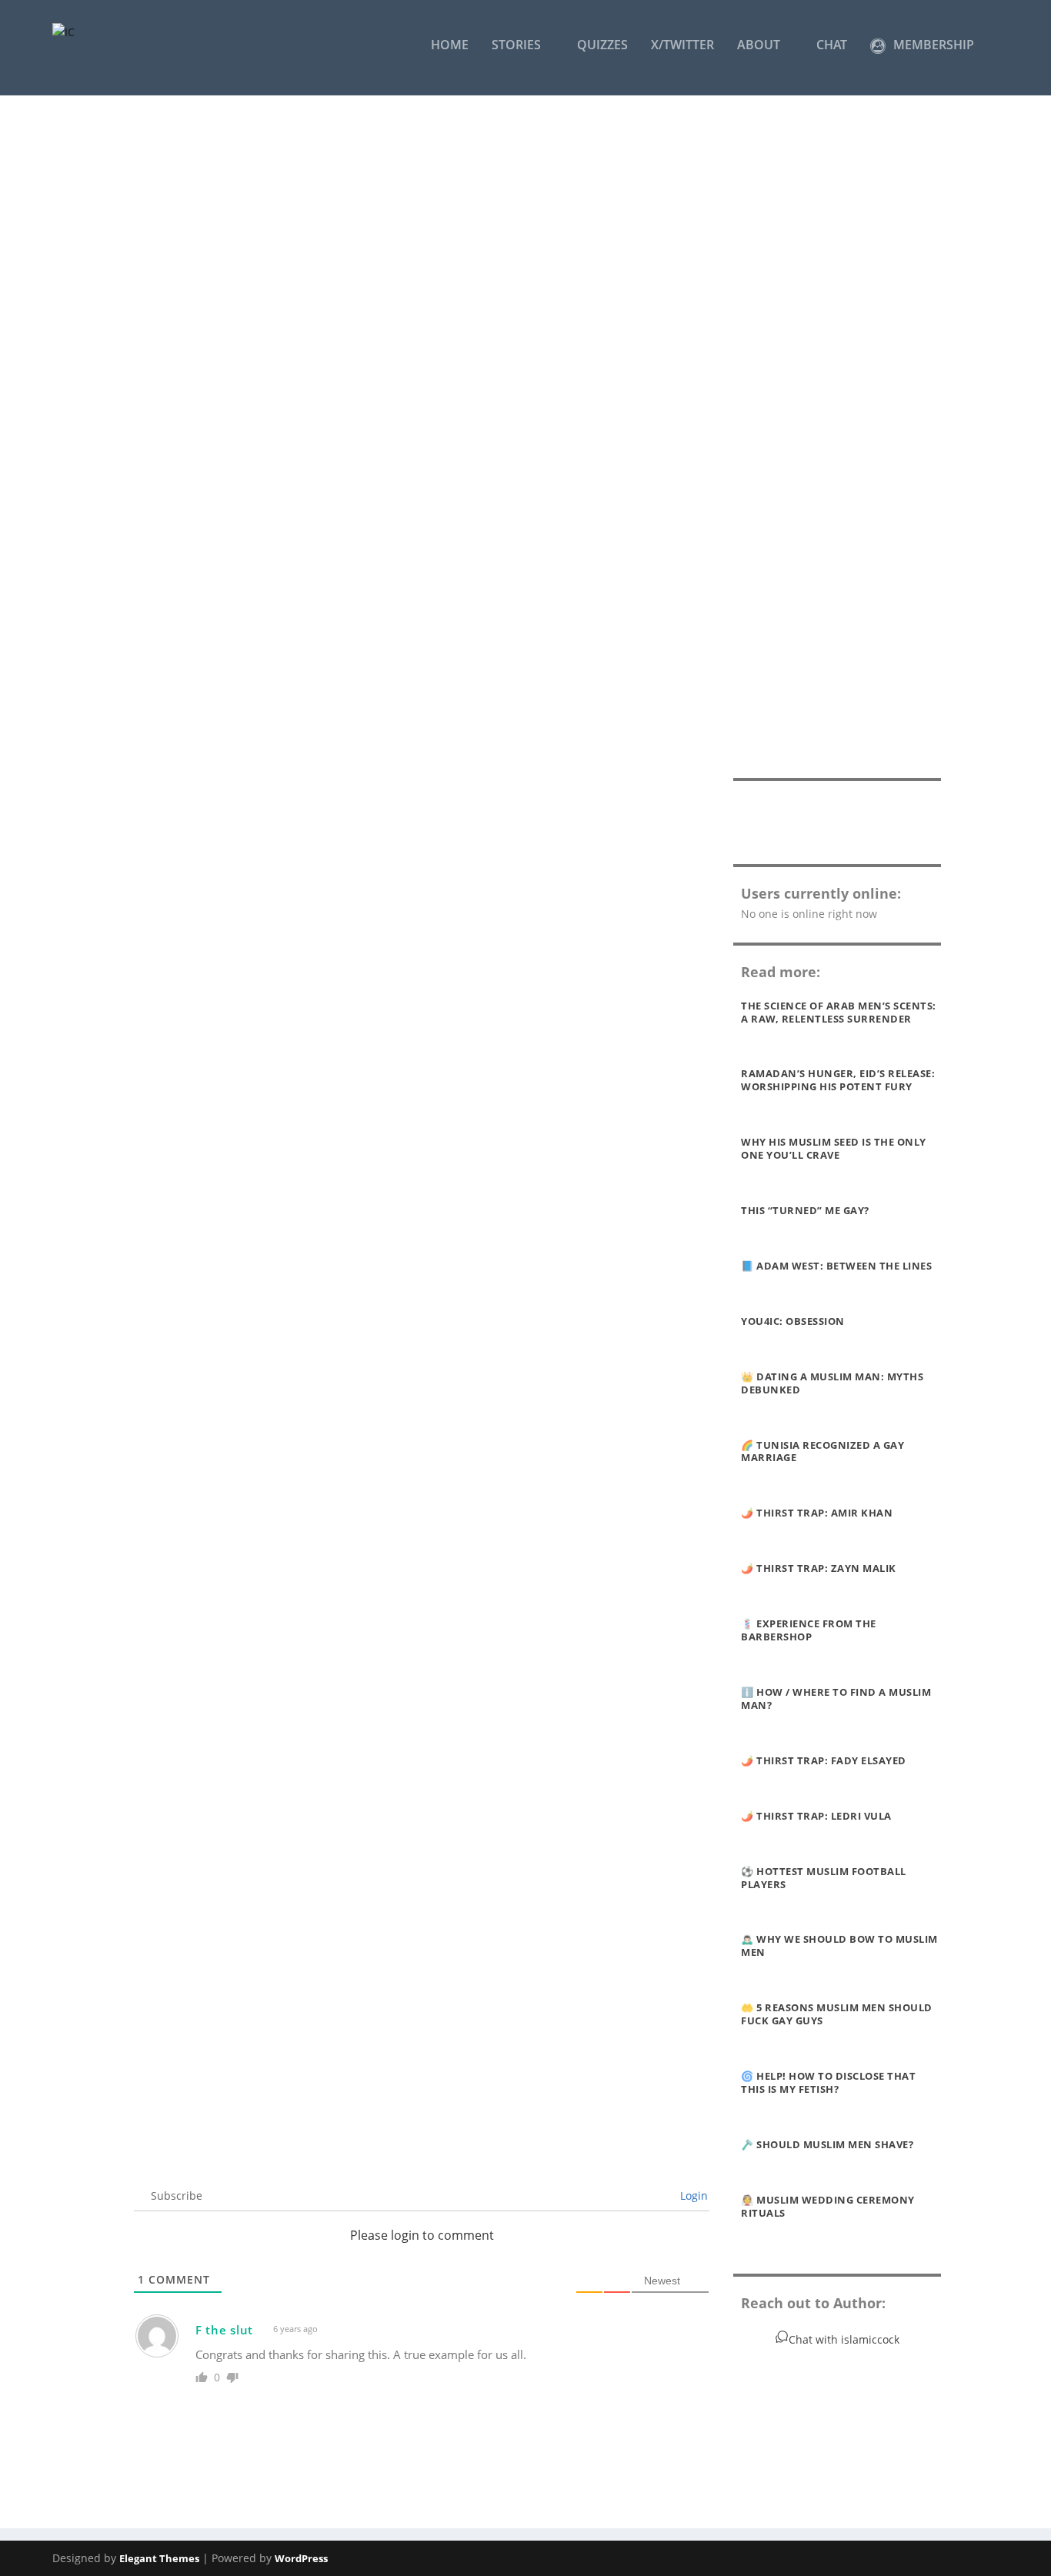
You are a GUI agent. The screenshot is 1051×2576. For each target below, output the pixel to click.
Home (450, 46)
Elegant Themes (159, 2558)
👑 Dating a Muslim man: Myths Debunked (832, 1383)
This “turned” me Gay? (805, 1210)
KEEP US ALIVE (837, 820)
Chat (832, 46)
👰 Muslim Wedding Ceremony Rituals (828, 2206)
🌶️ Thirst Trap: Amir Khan (817, 1513)
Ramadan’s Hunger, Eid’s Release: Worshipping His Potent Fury (838, 1080)
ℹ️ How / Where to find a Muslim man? (836, 1698)
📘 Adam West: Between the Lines (836, 1266)
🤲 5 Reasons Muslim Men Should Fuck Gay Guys (837, 2014)
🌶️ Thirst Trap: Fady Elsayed (824, 1760)
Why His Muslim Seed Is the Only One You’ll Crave (834, 1148)
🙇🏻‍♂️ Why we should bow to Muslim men (839, 1945)
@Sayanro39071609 (291, 2045)
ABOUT (759, 46)
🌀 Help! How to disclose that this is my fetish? (828, 2082)
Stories (516, 46)
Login (692, 2196)
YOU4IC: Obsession (793, 1321)
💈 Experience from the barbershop (809, 1630)
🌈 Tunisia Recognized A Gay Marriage (822, 1452)
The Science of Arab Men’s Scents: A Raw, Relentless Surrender (839, 1012)
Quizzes (602, 46)
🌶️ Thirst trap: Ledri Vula (816, 1816)
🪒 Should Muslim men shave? (827, 2144)
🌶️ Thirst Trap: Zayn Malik (819, 1568)
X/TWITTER (682, 46)
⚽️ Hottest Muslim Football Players (824, 1878)
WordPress (301, 2558)
